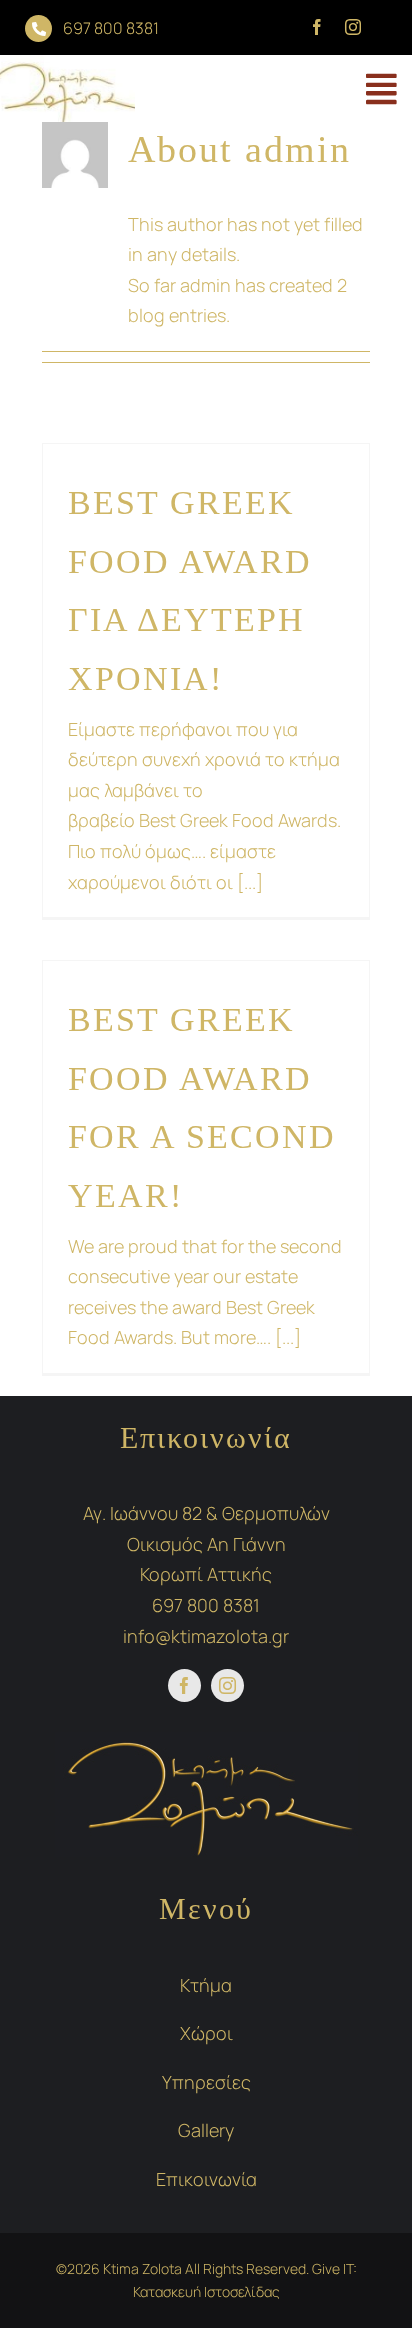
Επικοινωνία (206, 2179)
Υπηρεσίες (206, 2082)
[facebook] (317, 27)
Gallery (206, 2130)
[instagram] (353, 27)
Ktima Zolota (141, 2268)
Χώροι (206, 2033)
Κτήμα (206, 1985)
